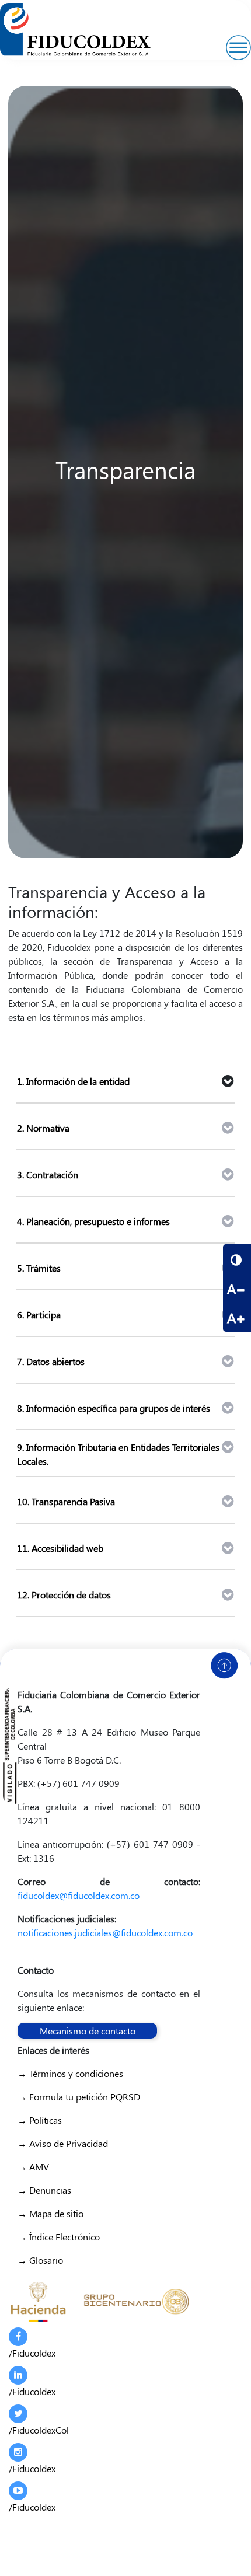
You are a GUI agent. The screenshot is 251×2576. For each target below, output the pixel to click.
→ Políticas (40, 2120)
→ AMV (33, 2167)
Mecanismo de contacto (88, 2031)
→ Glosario (40, 2260)
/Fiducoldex (32, 2353)
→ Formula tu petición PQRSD (79, 2097)
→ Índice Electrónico (59, 2237)
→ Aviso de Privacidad (63, 2143)
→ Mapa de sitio (50, 2213)
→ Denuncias (44, 2190)
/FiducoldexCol (39, 2430)
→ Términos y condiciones (70, 2073)
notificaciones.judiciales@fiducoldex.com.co (105, 1933)
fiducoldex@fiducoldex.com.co (79, 1895)
